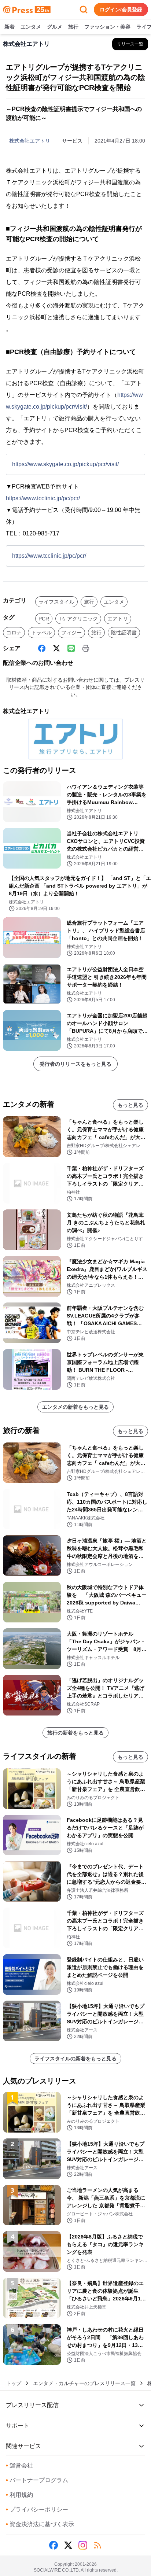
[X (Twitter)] (56, 648)
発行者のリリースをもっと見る (75, 1064)
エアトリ (118, 619)
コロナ (14, 633)
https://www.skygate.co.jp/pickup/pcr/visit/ (65, 464)
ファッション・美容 (107, 27)
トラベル (41, 633)
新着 (10, 27)
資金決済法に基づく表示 (40, 2524)
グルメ (55, 27)
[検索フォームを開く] (84, 10)
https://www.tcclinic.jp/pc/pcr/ (43, 498)
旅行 (73, 27)
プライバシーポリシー (37, 2509)
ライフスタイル (56, 602)
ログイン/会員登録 (121, 10)
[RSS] (97, 2545)
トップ (14, 2383)
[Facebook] (42, 648)
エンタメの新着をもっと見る (75, 1407)
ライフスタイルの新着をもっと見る (75, 2059)
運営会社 (19, 2466)
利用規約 (19, 2495)
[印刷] (86, 648)
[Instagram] (83, 2545)
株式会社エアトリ (30, 141)
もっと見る (130, 1105)
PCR (44, 619)
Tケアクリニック (78, 619)
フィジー (71, 633)
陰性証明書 (124, 633)
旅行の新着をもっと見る (75, 1733)
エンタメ (31, 27)
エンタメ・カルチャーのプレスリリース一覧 (84, 2383)
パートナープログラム (37, 2480)
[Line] (71, 648)
